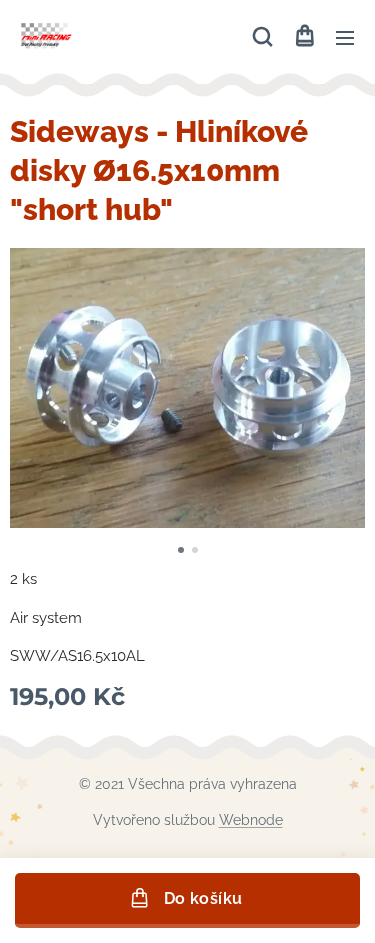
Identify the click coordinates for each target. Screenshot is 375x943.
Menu (345, 37)
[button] (262, 37)
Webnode (251, 820)
